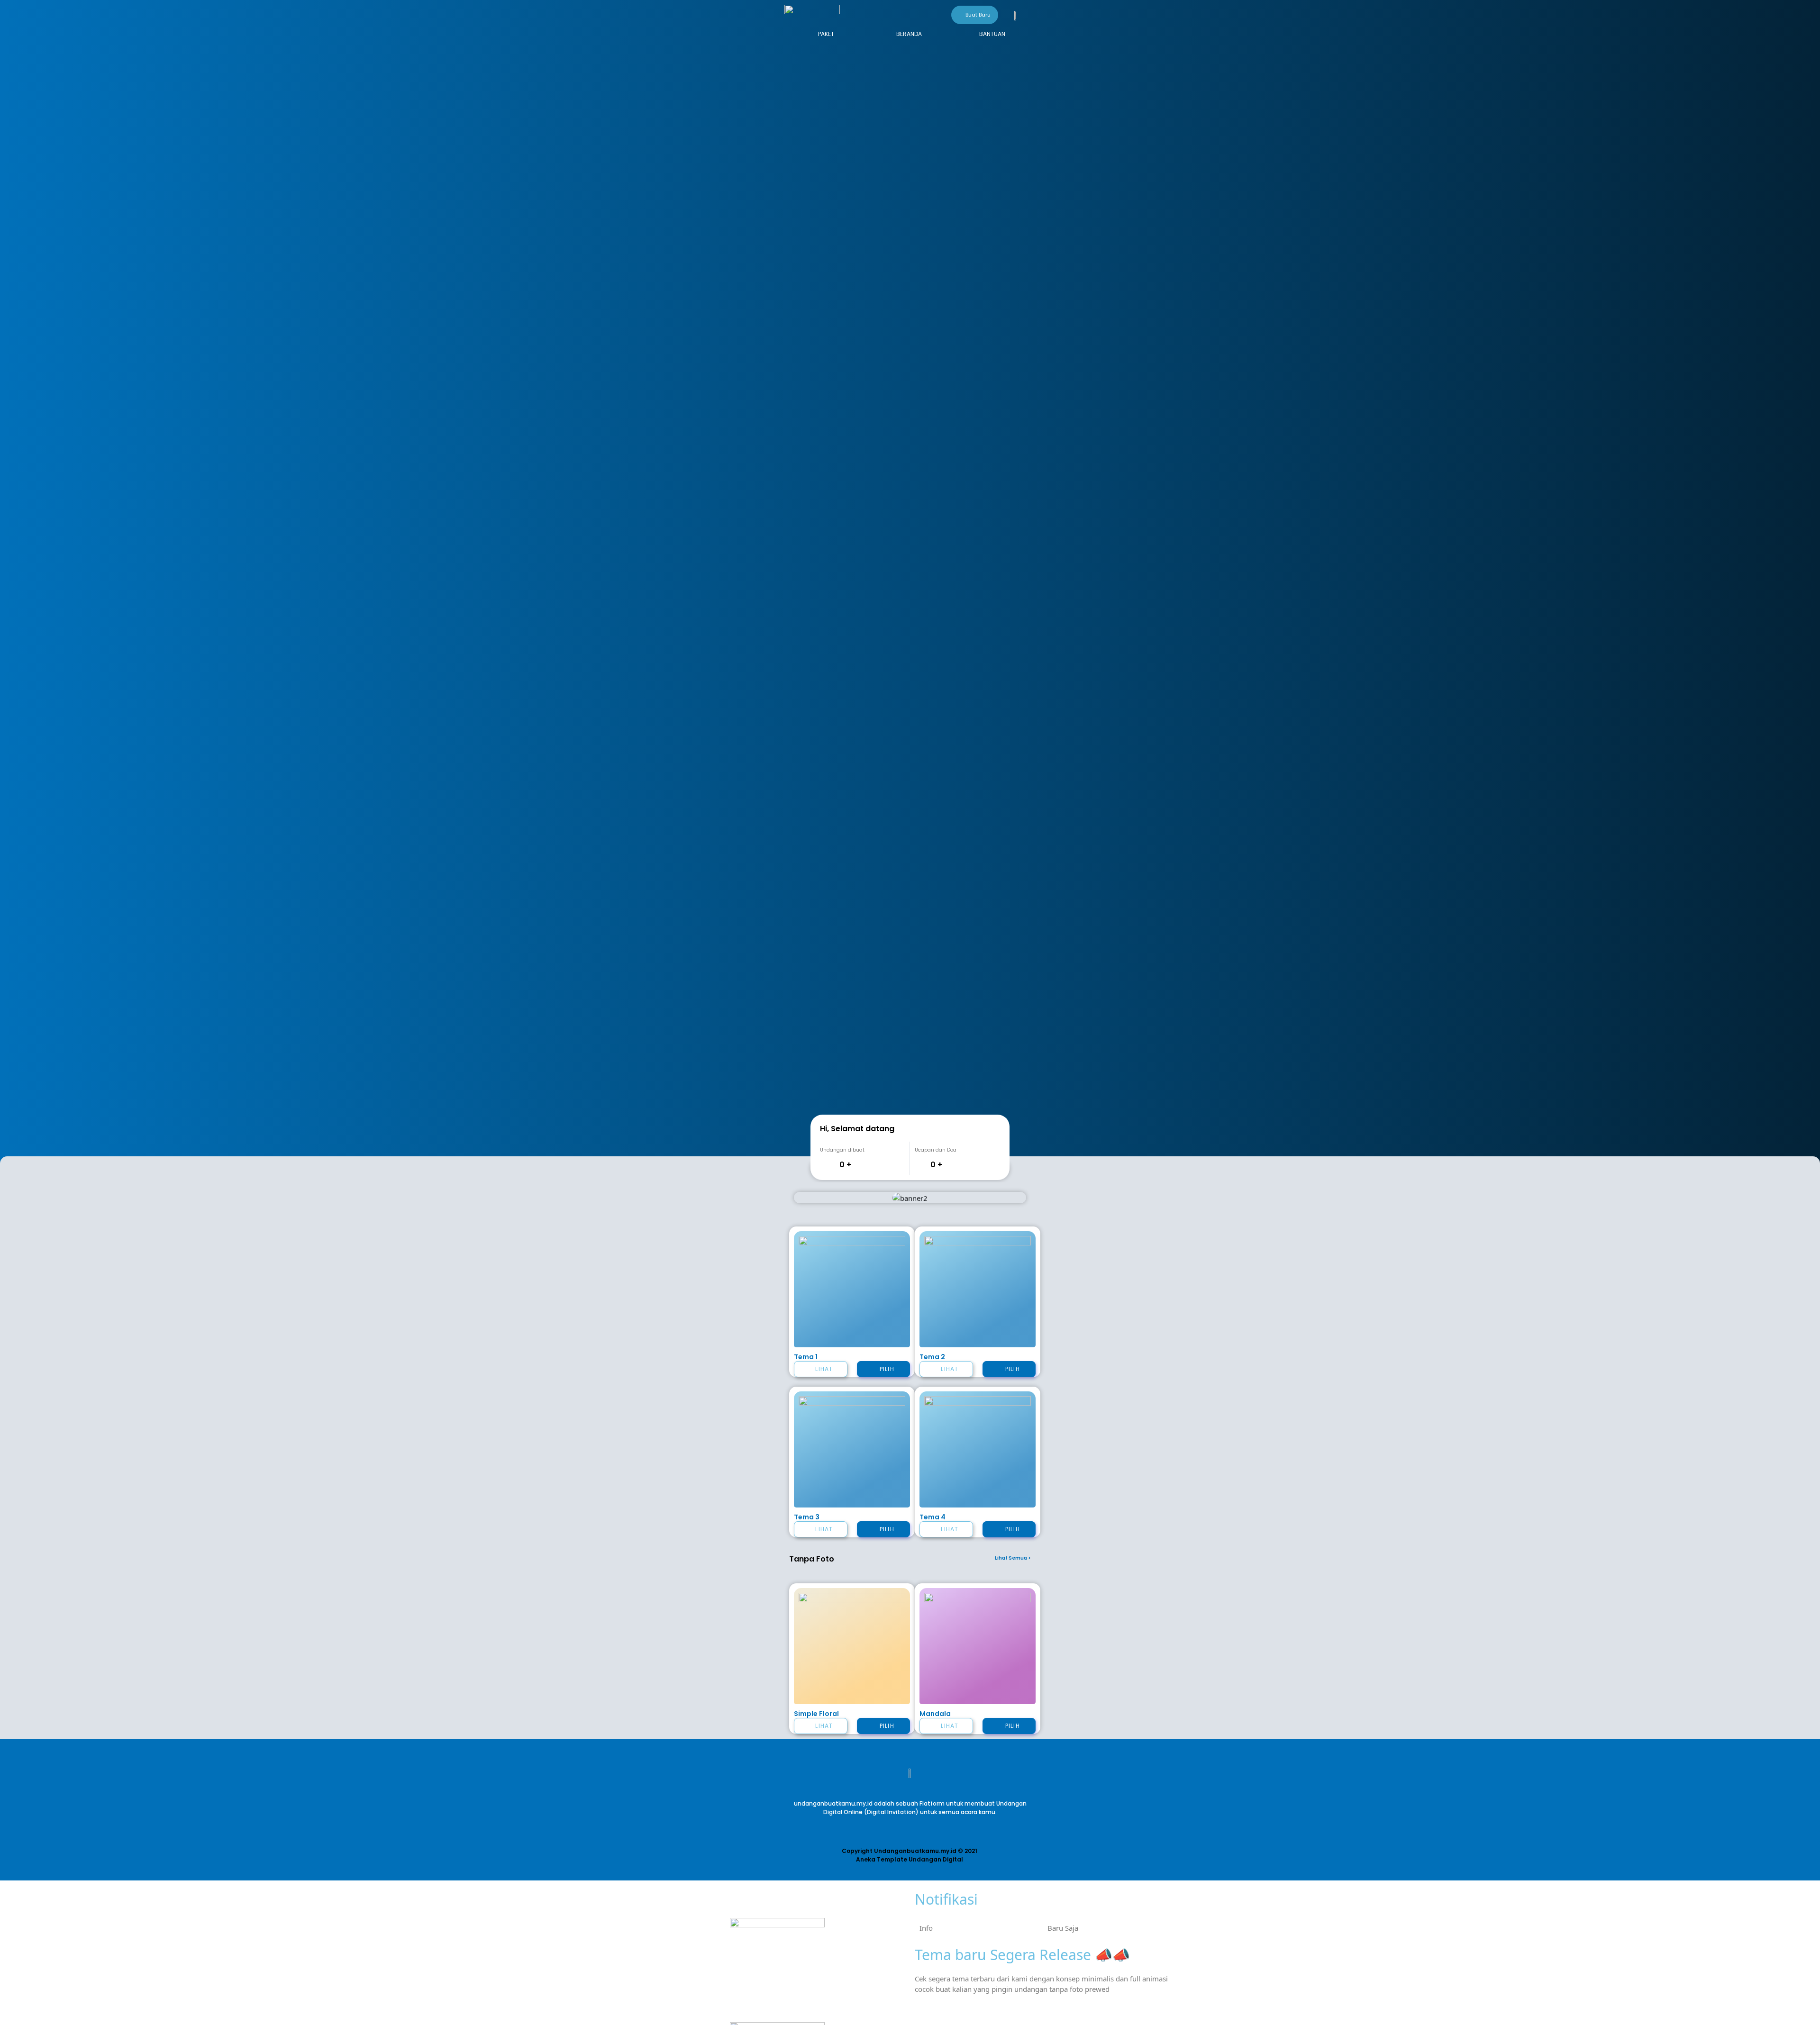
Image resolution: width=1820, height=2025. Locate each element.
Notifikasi (946, 1899)
